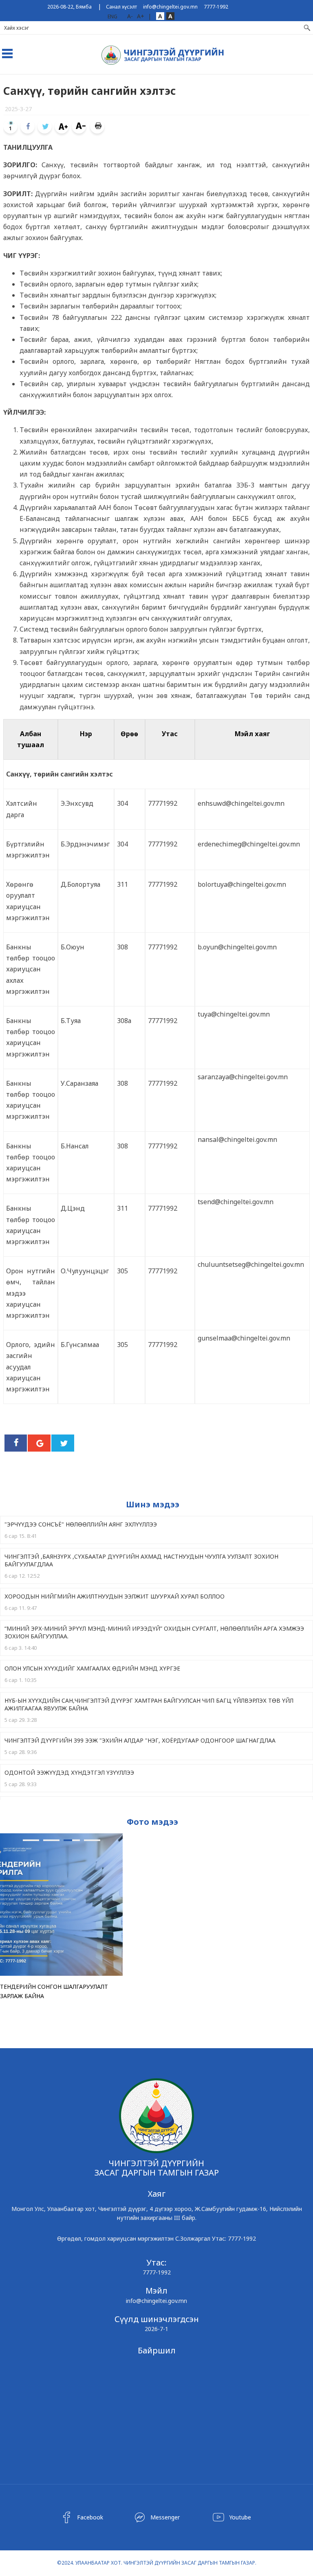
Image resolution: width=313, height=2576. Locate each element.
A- (130, 16)
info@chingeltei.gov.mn (170, 7)
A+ (141, 16)
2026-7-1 (156, 2329)
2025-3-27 (18, 109)
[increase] (62, 126)
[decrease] (79, 126)
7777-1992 (216, 7)
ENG (112, 16)
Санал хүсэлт (121, 7)
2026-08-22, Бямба (69, 7)
